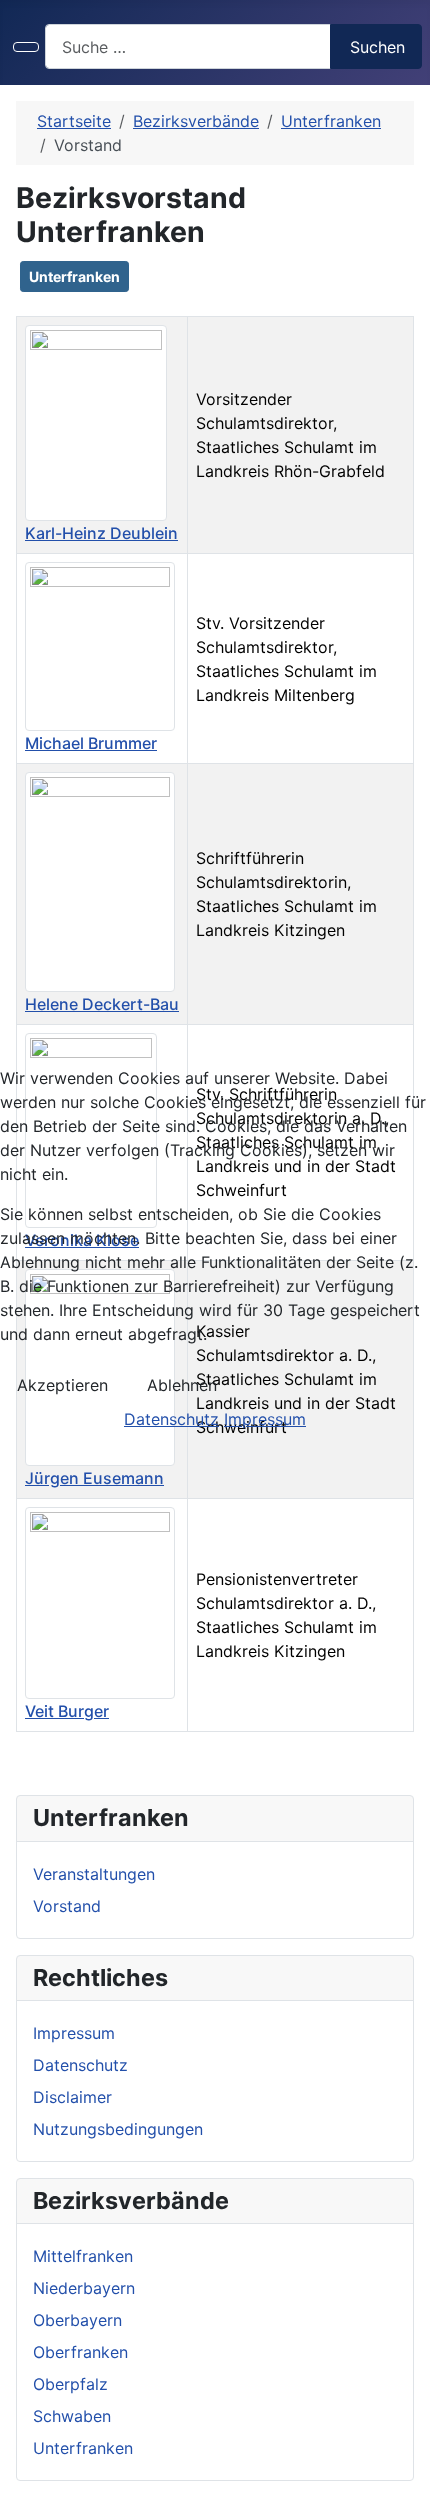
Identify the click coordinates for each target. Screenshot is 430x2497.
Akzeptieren (62, 1385)
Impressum (265, 1419)
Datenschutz (171, 1419)
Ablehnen (182, 1385)
